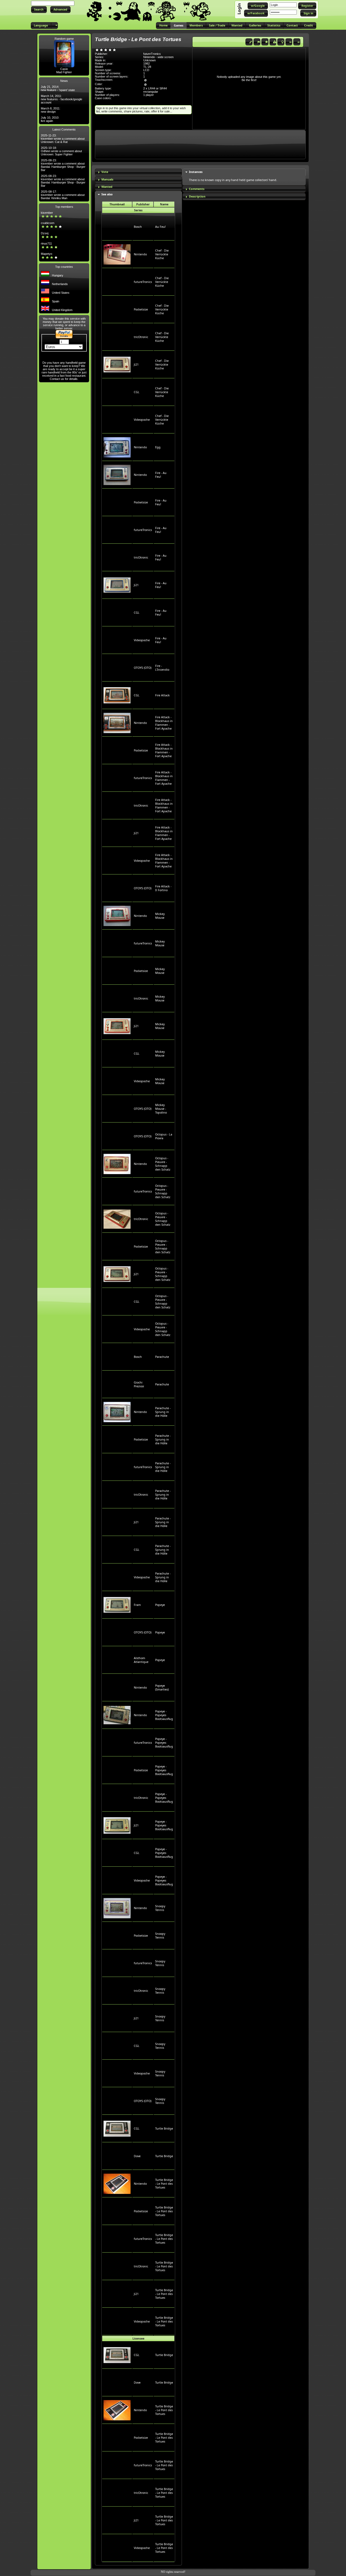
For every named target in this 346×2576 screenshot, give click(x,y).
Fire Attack (162, 695)
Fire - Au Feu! (161, 475)
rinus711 (46, 243)
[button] (39, 10)
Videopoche (142, 420)
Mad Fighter (64, 72)
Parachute (162, 1357)
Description (197, 196)
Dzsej (45, 233)
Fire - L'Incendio (162, 668)
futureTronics (143, 282)
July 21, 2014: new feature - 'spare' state (58, 88)
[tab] (138, 172)
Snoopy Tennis (160, 1908)
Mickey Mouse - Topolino (161, 1109)
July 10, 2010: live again (50, 119)
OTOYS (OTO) (143, 668)
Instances (196, 172)
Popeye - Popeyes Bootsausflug (164, 1715)
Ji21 (136, 365)
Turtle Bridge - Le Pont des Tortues (164, 2184)
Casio (64, 69)
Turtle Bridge (164, 2129)
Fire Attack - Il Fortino (163, 888)
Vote (105, 172)
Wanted (107, 187)
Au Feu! (160, 227)
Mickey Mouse (160, 916)
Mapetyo (46, 254)
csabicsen (48, 223)
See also (107, 194)
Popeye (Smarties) (162, 1688)
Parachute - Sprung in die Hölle (163, 1412)
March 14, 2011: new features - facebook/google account (61, 99)
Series (138, 210)
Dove (137, 2156)
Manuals (107, 179)
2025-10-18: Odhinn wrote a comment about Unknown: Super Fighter (61, 151)
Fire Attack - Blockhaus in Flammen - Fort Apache (164, 723)
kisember (47, 213)
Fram (137, 1605)
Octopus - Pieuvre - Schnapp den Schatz (163, 1164)
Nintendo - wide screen (158, 57)
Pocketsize (141, 309)
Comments (197, 189)
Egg (158, 447)
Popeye (160, 1605)
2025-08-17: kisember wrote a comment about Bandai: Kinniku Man (63, 195)
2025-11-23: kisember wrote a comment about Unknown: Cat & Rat (63, 139)
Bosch (138, 227)
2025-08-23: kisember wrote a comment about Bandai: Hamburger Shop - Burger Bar (63, 165)
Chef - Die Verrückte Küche (162, 254)
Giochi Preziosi (139, 1384)
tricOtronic (141, 337)
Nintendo (140, 254)
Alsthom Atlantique (141, 1660)
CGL (137, 392)
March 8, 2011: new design (51, 110)
